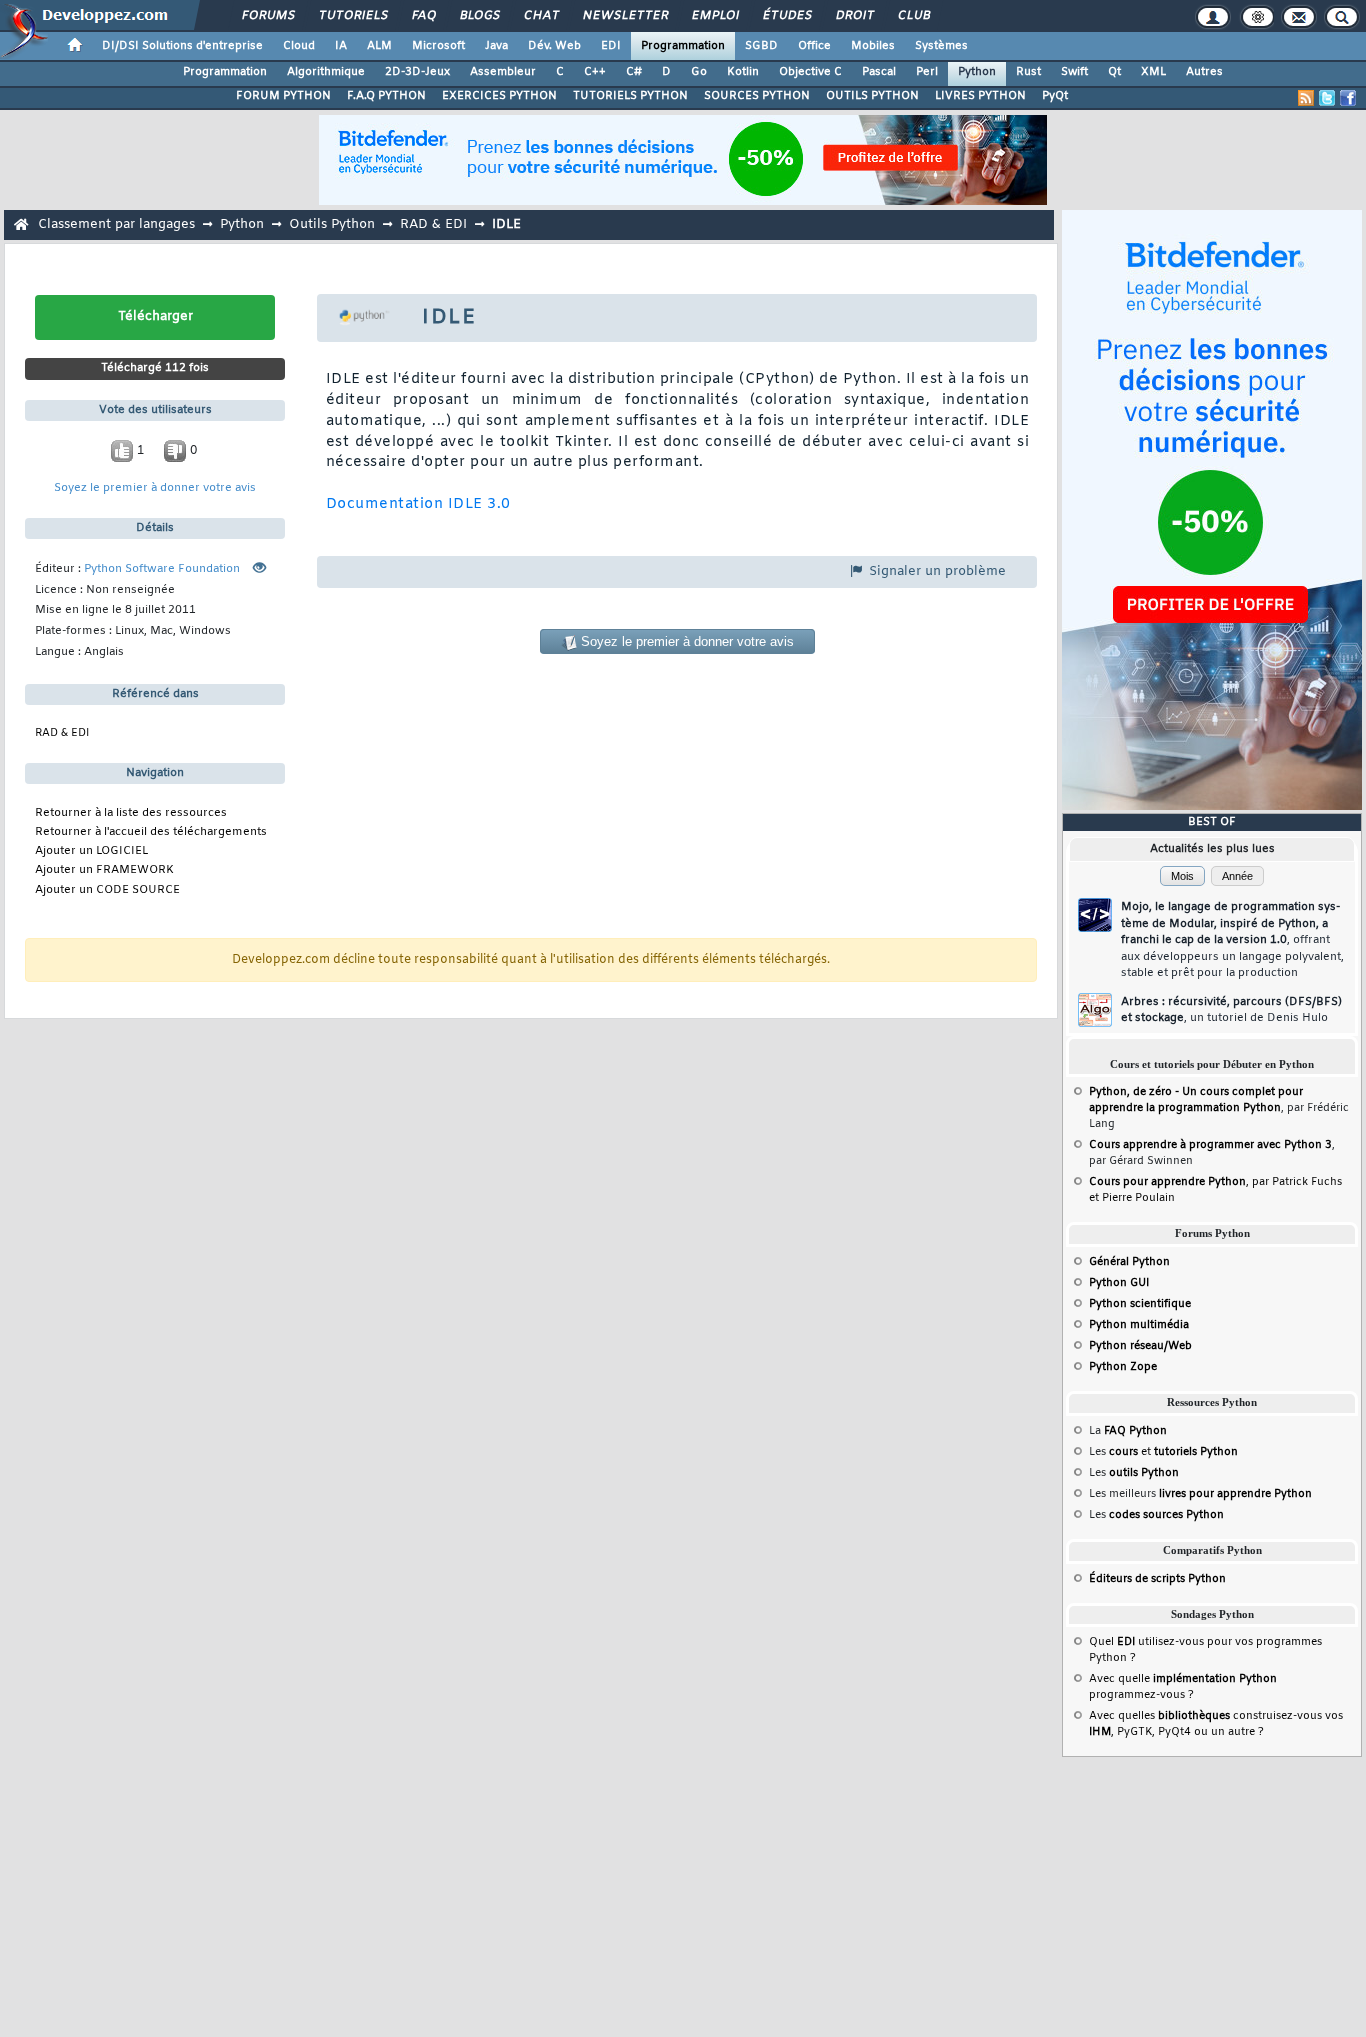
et (1173, 1452)
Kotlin (743, 72)
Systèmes (941, 46)
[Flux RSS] (1306, 98)
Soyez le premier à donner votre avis (155, 488)
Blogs (479, 16)
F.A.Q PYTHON (386, 96)
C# (634, 72)
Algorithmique (326, 72)
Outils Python (332, 224)
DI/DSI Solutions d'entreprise (182, 46)
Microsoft (438, 46)
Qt (1114, 72)
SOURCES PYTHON (757, 96)
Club (913, 16)
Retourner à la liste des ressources (131, 813)
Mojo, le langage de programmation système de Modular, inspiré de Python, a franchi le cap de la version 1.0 (1232, 940)
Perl (927, 72)
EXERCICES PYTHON (499, 96)
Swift (1074, 72)
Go (699, 72)
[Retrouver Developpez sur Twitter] (1327, 98)
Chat (540, 16)
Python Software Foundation (162, 569)
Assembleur (503, 72)
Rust (1028, 72)
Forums (267, 16)
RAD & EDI (433, 224)
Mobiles (873, 46)
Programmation (683, 46)
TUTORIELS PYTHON (630, 96)
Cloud (299, 46)
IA (341, 46)
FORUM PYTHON (283, 96)
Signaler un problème (935, 571)
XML (1153, 72)
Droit (854, 16)
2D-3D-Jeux (417, 72)
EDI (611, 46)
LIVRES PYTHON (980, 96)
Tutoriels (352, 16)
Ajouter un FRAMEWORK (104, 870)
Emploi (714, 16)
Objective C (810, 72)
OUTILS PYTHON (872, 96)
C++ (595, 72)
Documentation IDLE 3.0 (418, 504)
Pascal (879, 72)
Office (814, 46)
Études (786, 16)
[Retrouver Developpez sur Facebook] (1348, 98)
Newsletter (624, 16)
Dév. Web (554, 46)
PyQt (1055, 96)
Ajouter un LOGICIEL (91, 851)
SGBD (761, 46)
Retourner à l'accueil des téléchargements (151, 832)
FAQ (423, 16)
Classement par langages (116, 224)
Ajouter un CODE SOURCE (107, 890)
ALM (379, 46)
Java (496, 46)
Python (977, 72)
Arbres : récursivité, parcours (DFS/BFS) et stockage (1231, 1010)
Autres (1204, 72)
